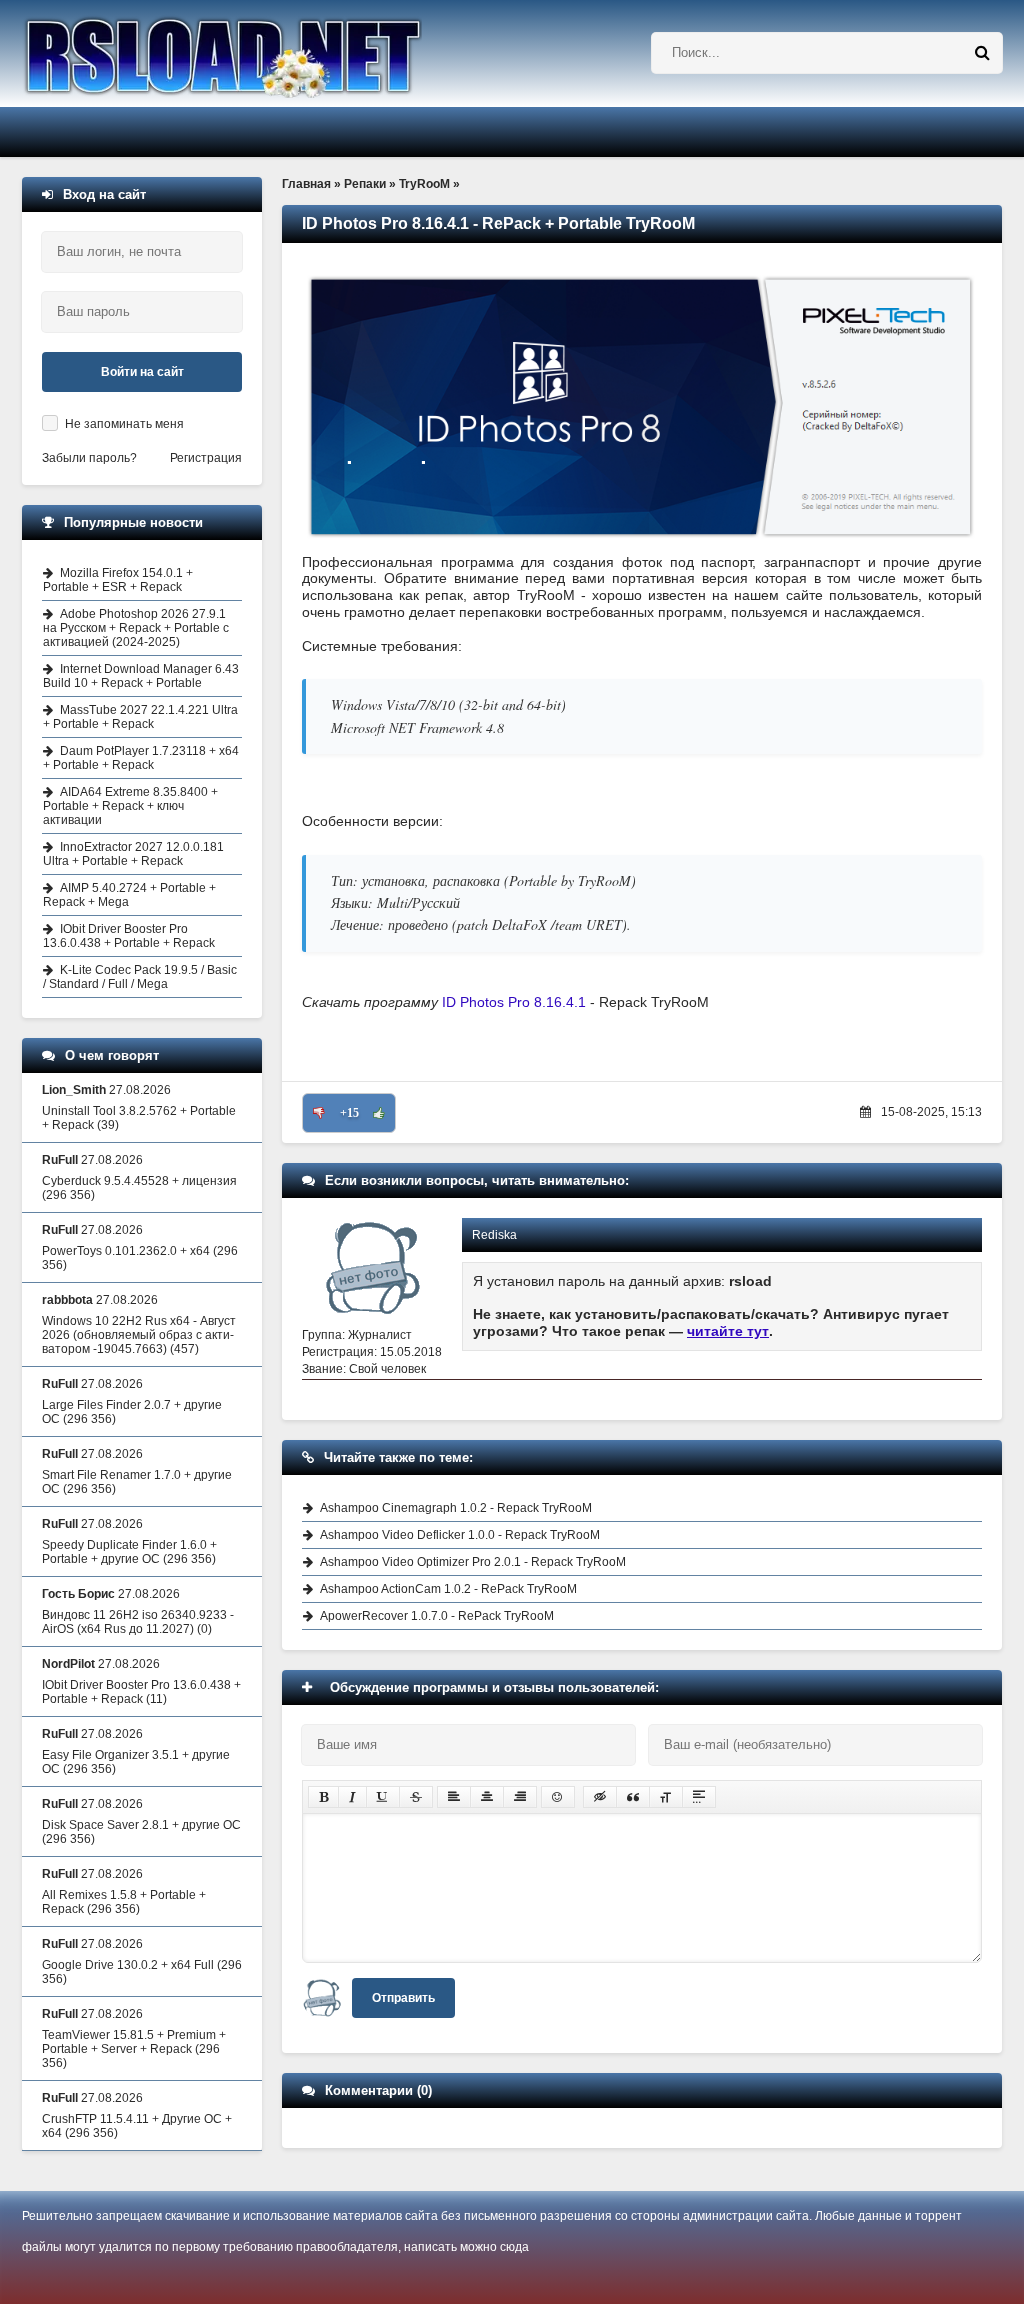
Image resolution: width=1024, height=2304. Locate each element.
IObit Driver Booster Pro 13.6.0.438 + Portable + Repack (129, 936)
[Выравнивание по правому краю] (520, 1797)
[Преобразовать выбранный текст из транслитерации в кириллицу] (666, 1797)
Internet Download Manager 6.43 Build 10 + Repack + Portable (141, 676)
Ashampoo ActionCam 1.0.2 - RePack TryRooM (448, 1589)
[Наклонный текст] (352, 1797)
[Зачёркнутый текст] (416, 1797)
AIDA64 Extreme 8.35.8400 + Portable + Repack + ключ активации (130, 806)
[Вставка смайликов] (558, 1797)
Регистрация (206, 458)
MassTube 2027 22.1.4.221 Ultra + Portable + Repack (140, 717)
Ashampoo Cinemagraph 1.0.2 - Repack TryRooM (456, 1508)
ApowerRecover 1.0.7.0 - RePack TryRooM (437, 1616)
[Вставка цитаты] (633, 1797)
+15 (349, 1113)
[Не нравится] (319, 1113)
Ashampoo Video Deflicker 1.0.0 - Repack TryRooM (460, 1535)
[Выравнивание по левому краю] (454, 1797)
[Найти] (982, 53)
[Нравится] (379, 1113)
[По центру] (487, 1797)
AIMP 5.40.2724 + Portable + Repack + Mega (129, 895)
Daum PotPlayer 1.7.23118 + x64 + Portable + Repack (141, 758)
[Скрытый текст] (600, 1797)
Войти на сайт (142, 372)
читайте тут (728, 1331)
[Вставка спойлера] (699, 1797)
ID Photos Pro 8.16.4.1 (516, 1002)
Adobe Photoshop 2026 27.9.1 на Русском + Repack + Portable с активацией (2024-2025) (136, 628)
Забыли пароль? (89, 458)
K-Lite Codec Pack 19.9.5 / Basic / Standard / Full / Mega (140, 977)
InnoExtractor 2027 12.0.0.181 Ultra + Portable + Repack (133, 854)
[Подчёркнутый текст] (383, 1797)
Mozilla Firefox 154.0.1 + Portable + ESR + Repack (118, 580)
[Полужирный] (323, 1797)
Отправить (403, 1998)
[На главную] (274, 53)
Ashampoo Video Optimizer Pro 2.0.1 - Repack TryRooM (473, 1562)
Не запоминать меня (124, 424)
